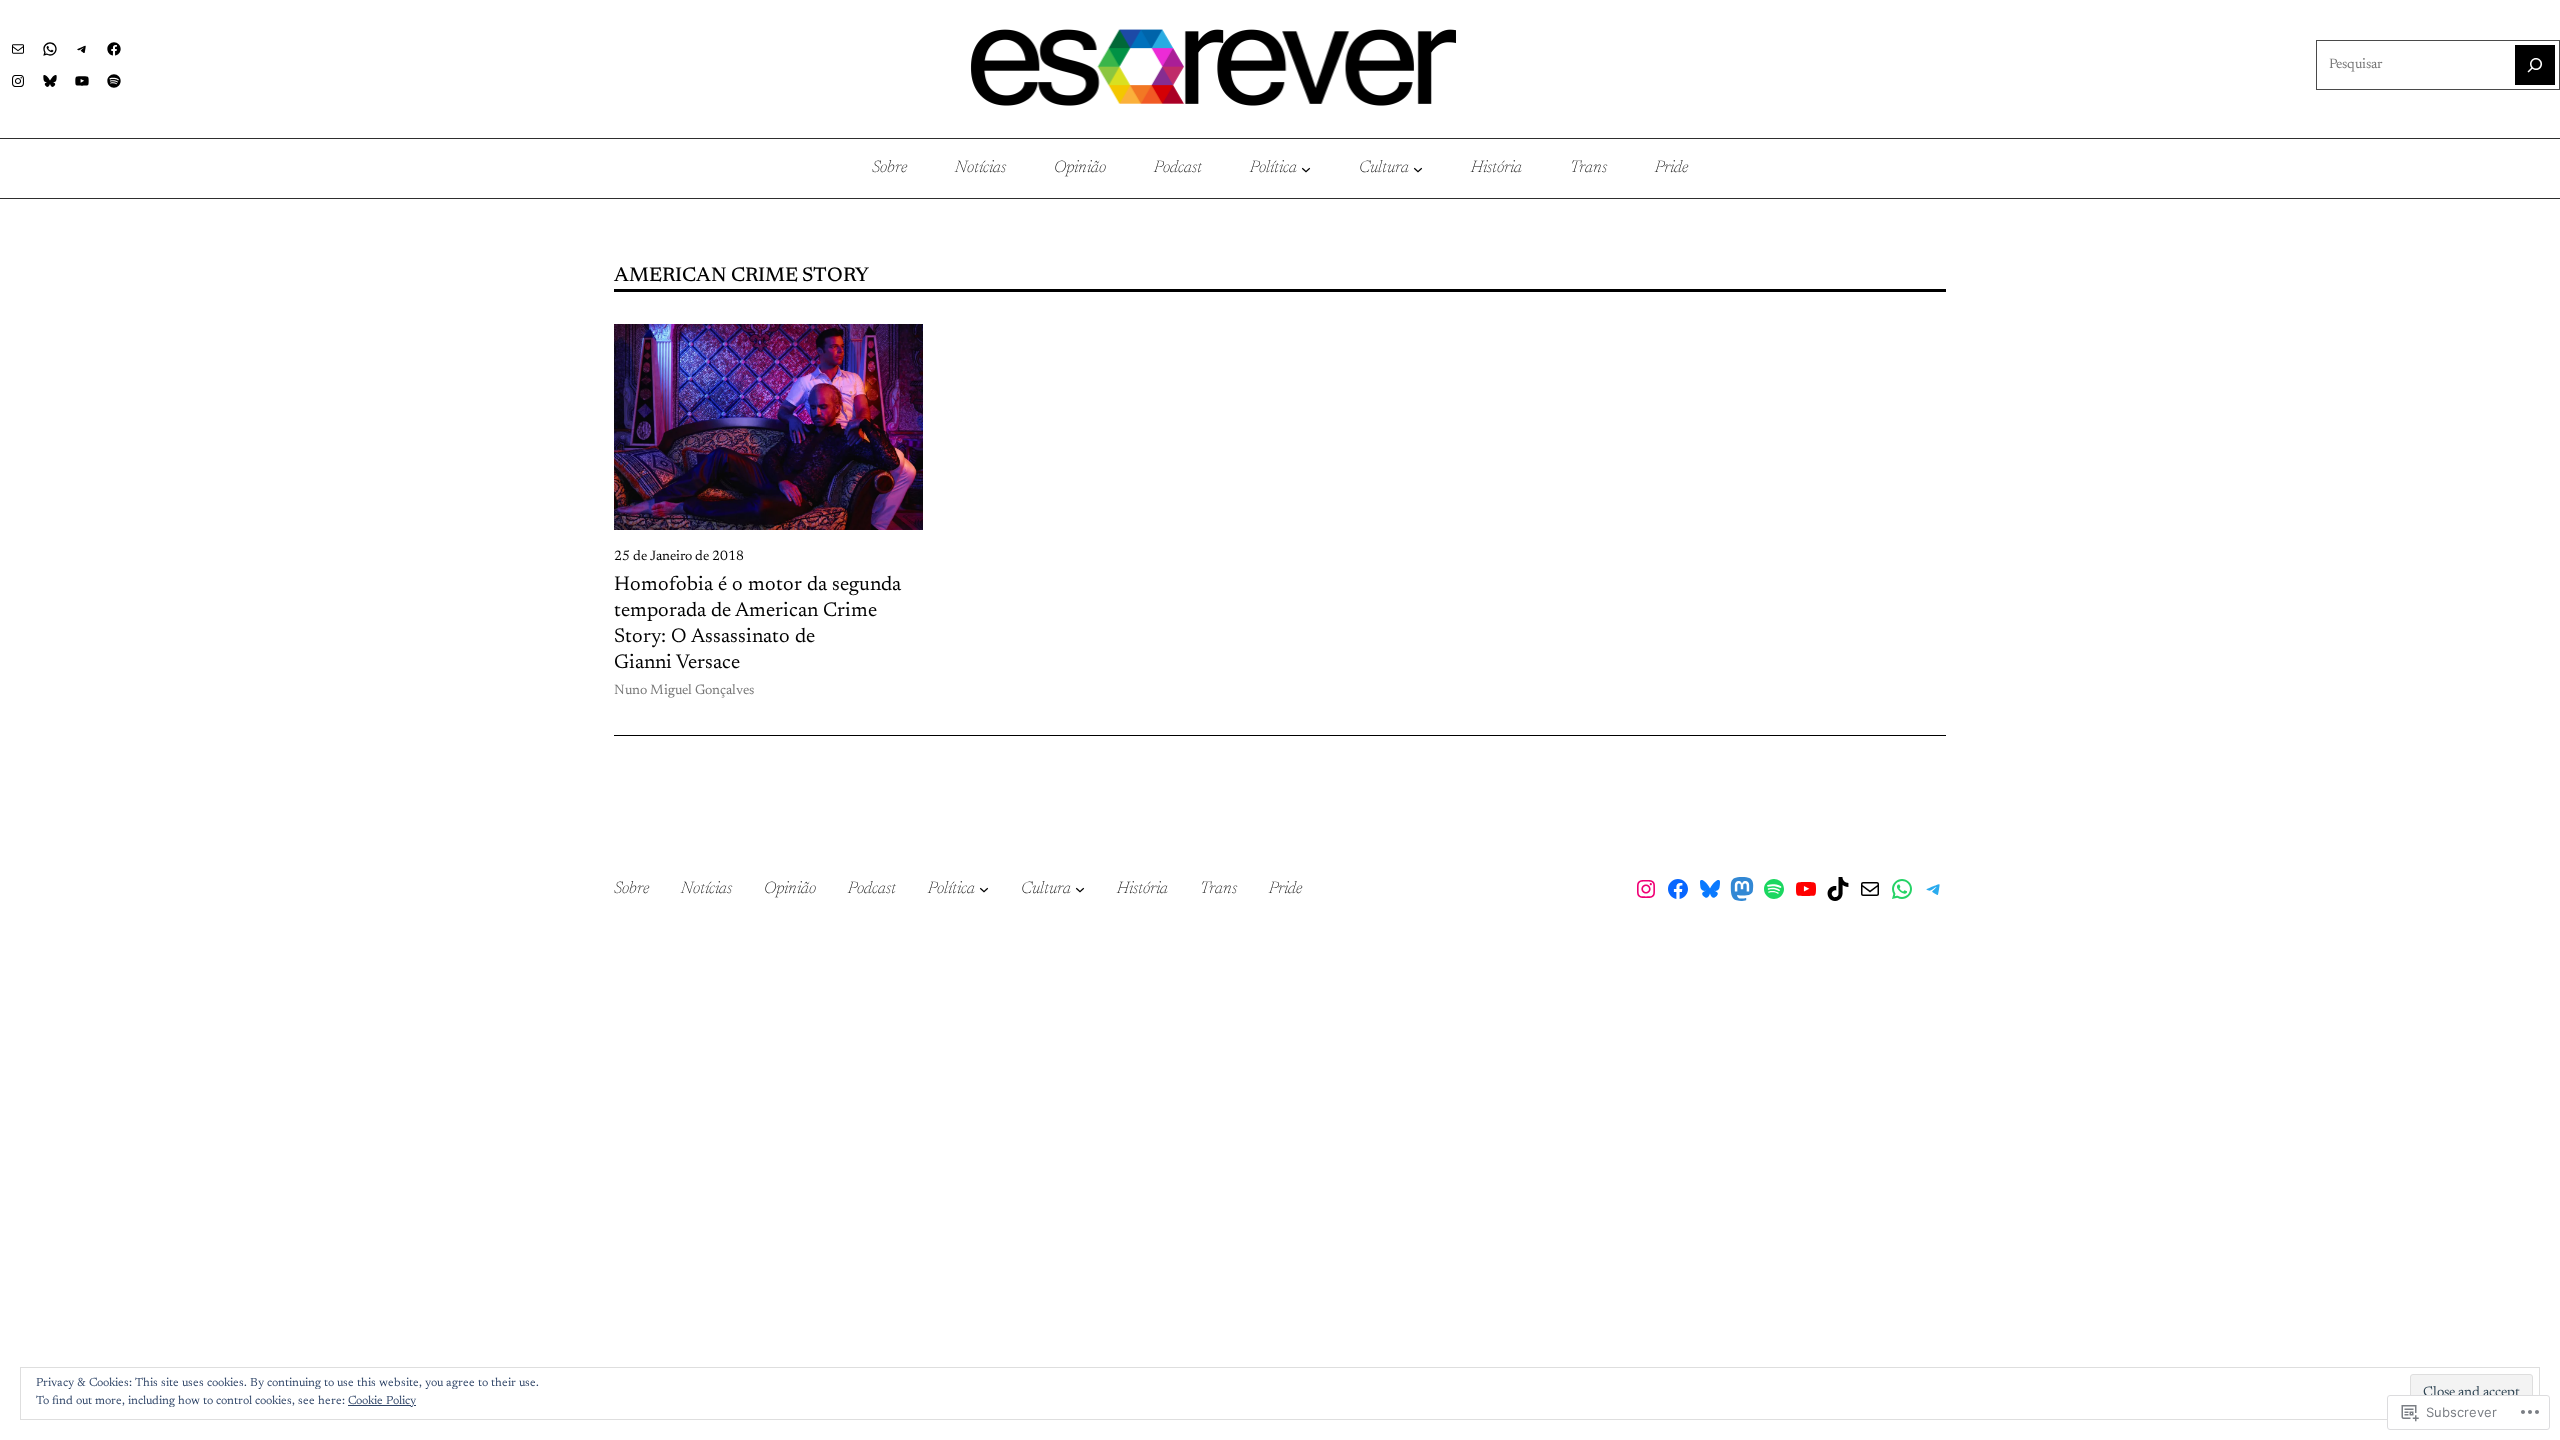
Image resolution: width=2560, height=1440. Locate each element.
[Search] (2535, 65)
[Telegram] (82, 49)
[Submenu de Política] (1306, 169)
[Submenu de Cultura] (1418, 169)
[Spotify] (114, 81)
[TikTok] (1838, 889)
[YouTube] (82, 81)
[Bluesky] (50, 81)
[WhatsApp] (50, 49)
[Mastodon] (1742, 889)
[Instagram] (18, 81)
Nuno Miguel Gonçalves (684, 691)
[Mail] (18, 49)
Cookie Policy (382, 1401)
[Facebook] (114, 49)
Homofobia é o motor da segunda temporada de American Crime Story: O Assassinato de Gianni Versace (757, 624)
